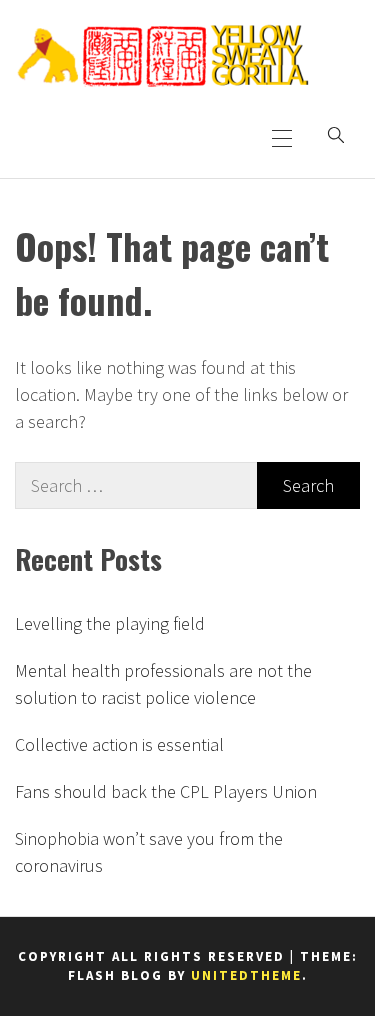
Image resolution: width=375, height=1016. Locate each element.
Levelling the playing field (110, 623)
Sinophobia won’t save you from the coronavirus (149, 852)
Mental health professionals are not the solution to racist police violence (163, 684)
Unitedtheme (246, 975)
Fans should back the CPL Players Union (166, 791)
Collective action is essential (119, 744)
